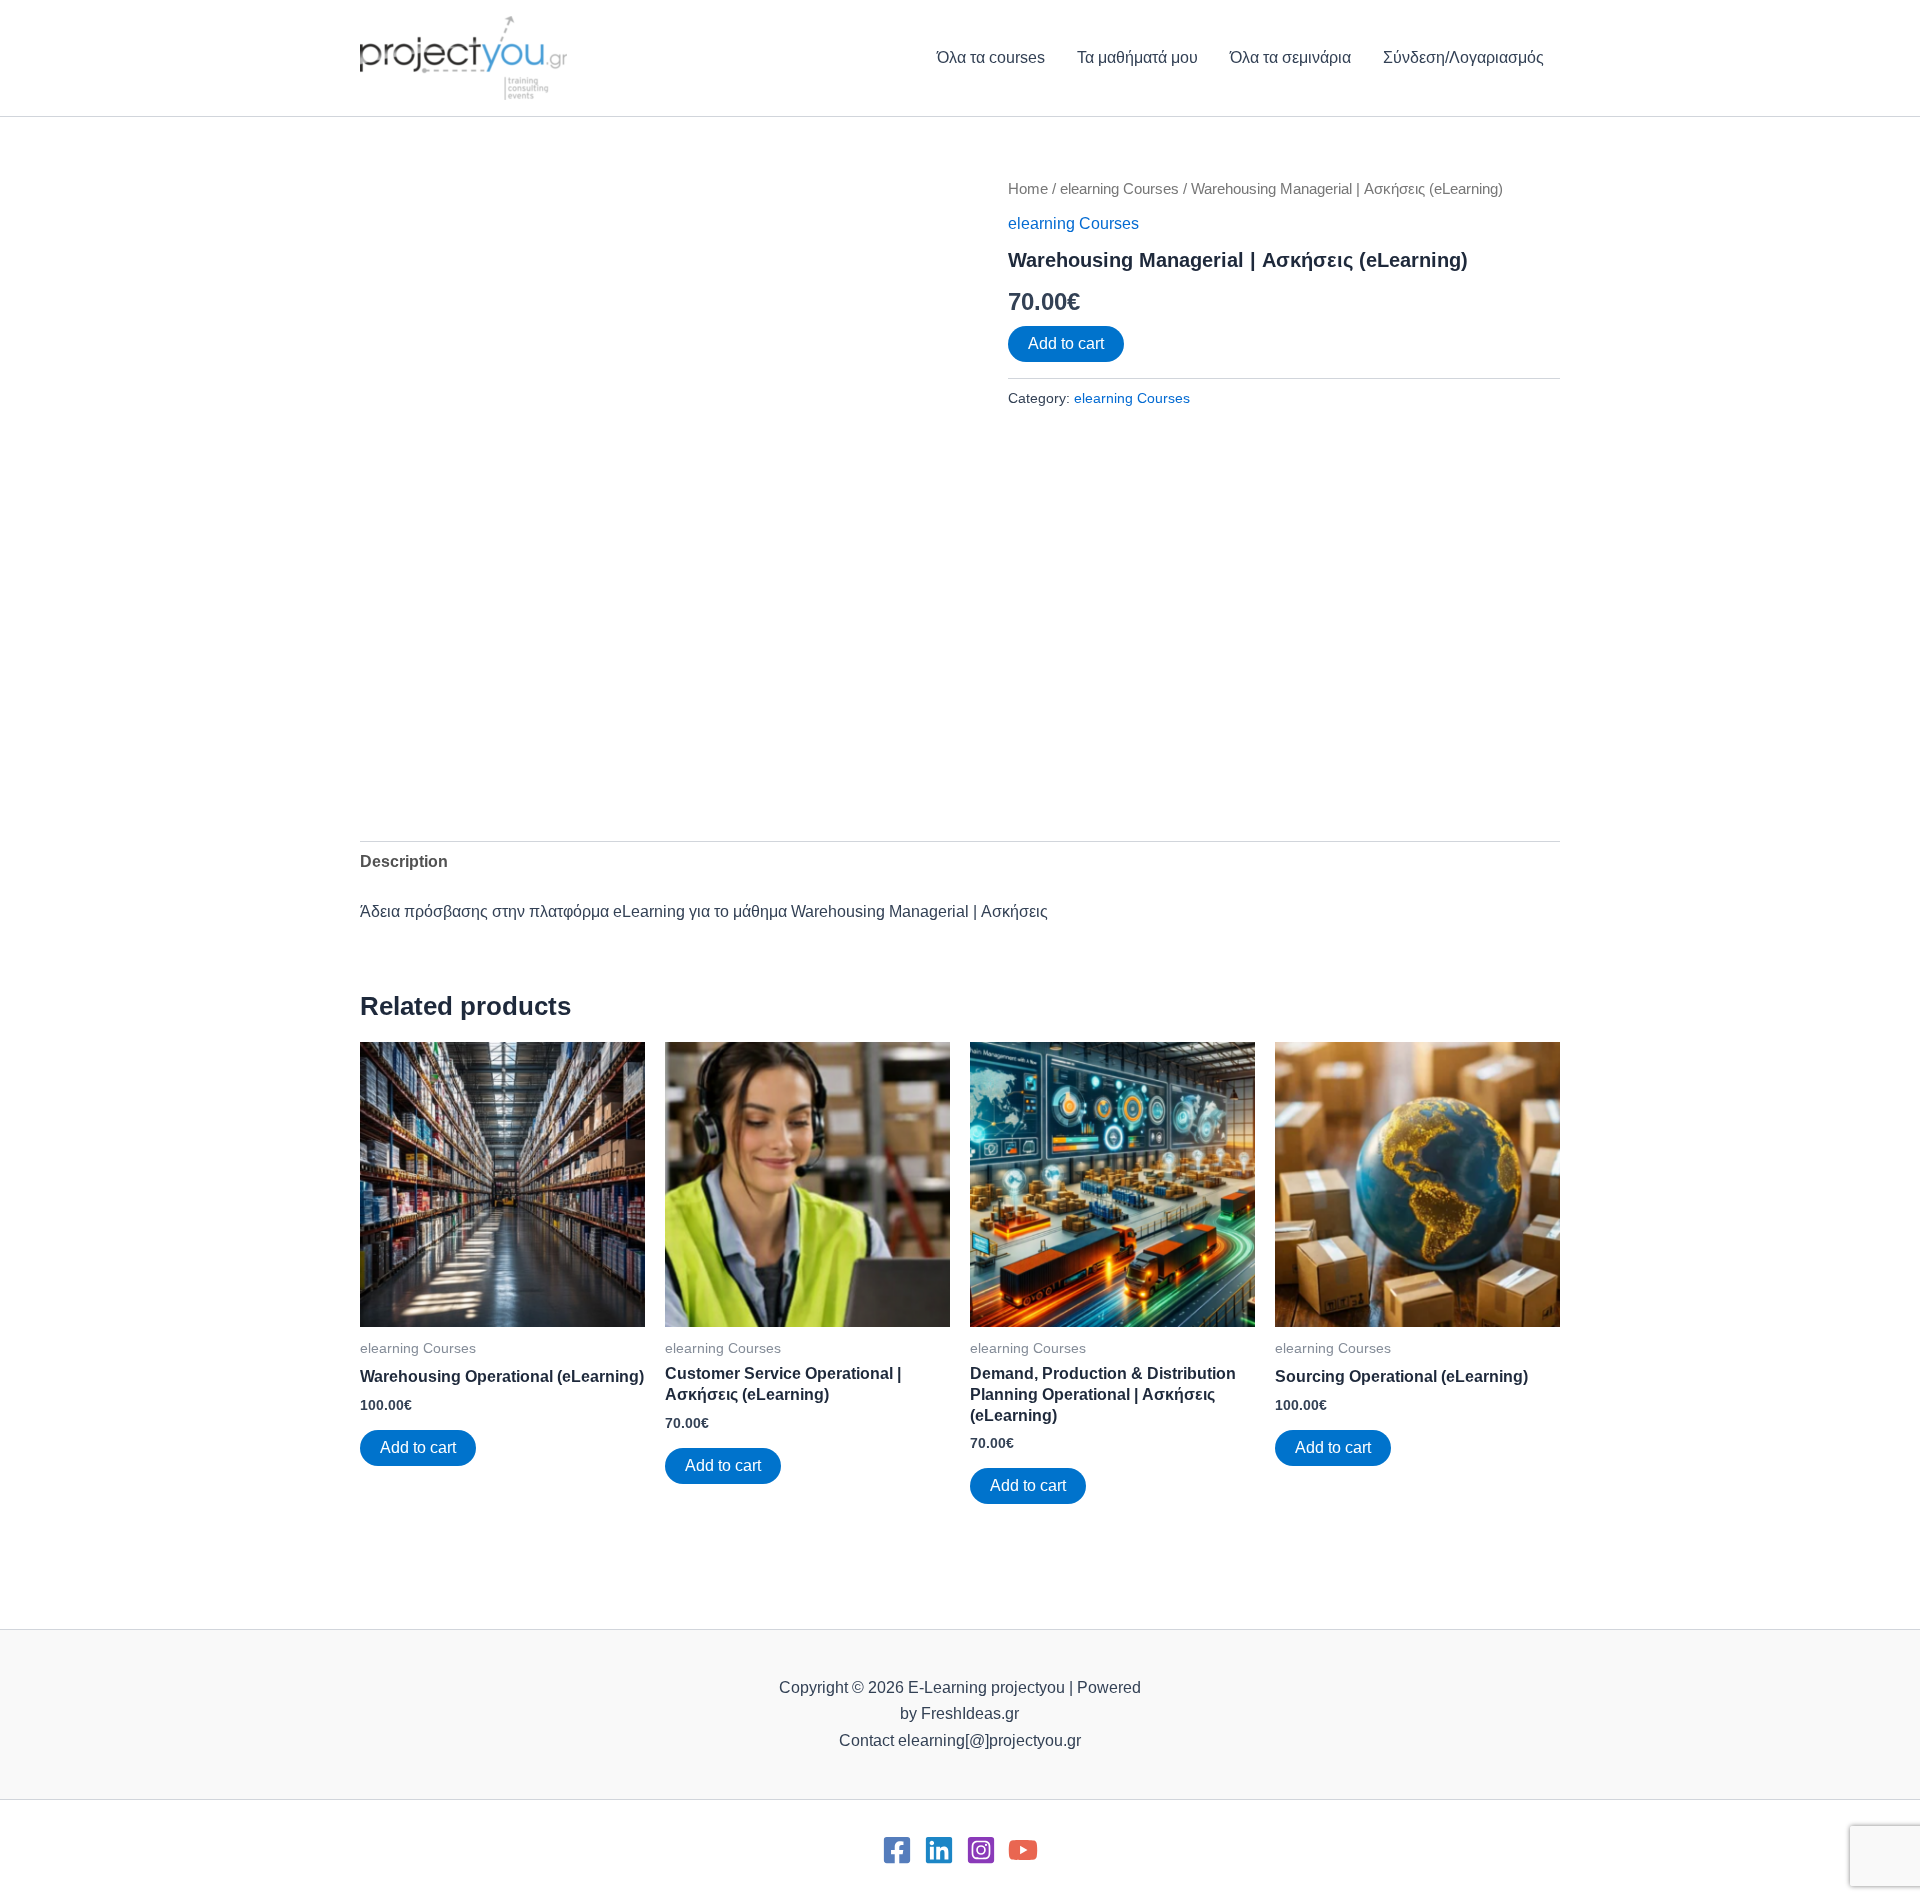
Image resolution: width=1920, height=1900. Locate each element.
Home (1028, 189)
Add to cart (1066, 343)
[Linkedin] (939, 1850)
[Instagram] (981, 1850)
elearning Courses (1119, 189)
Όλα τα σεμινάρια (1290, 57)
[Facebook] (897, 1850)
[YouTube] (1023, 1850)
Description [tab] (404, 861)
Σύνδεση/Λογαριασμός (1463, 57)
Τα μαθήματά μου (1137, 57)
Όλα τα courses (991, 57)
